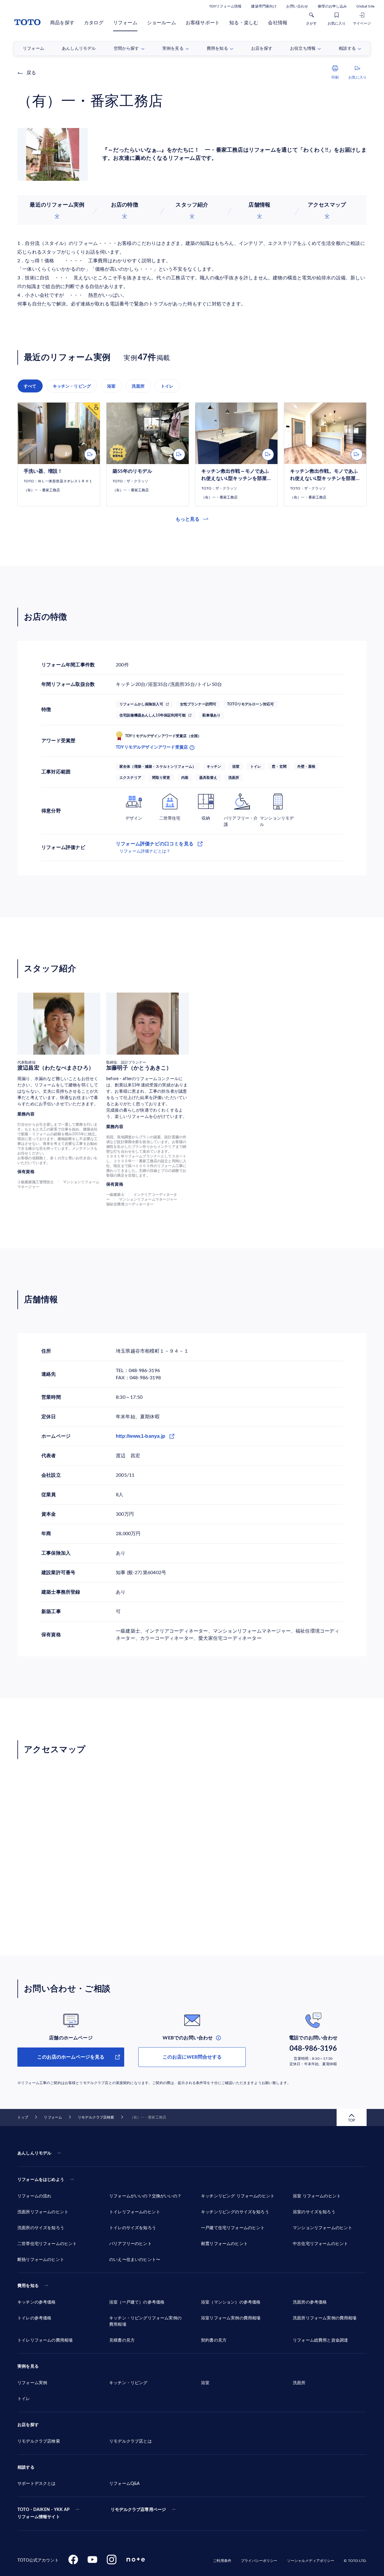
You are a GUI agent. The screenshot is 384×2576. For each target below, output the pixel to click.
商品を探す (62, 23)
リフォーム (125, 23)
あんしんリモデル (34, 2153)
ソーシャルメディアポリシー (311, 2561)
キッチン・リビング (72, 386)
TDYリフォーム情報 (225, 6)
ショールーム (162, 23)
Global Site (365, 6)
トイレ (167, 386)
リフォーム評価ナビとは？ (145, 851)
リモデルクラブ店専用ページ (138, 2510)
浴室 (111, 386)
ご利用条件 (222, 2561)
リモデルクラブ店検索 (96, 2117)
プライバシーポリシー (259, 2561)
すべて (30, 386)
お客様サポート (203, 23)
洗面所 (138, 386)
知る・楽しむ (244, 23)
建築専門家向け (264, 6)
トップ (23, 2117)
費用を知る (28, 2286)
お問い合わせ (297, 6)
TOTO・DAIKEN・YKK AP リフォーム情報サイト (43, 2513)
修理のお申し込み (332, 6)
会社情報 (278, 23)
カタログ (94, 23)
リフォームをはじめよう (41, 2180)
